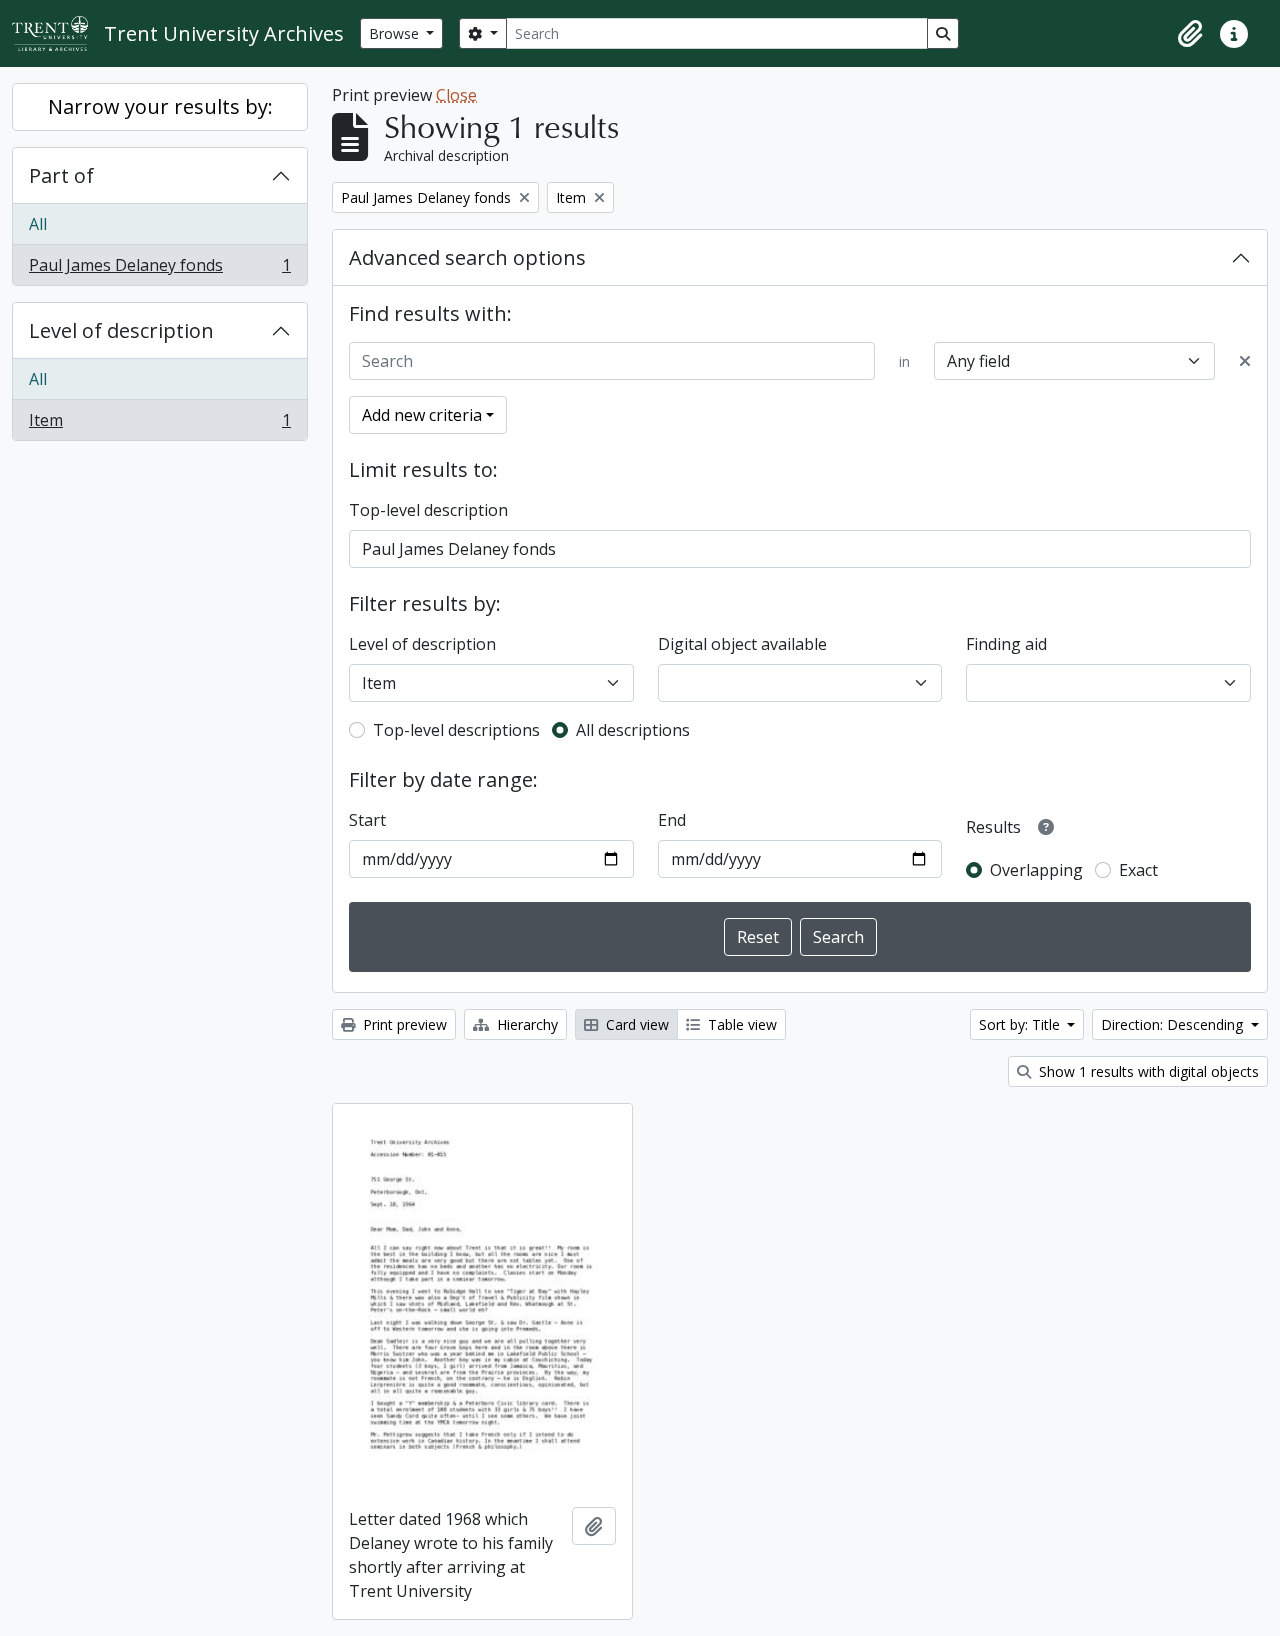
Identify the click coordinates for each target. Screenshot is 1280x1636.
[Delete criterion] (1245, 361)
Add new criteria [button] (422, 415)
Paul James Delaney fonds (159, 269)
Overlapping (1036, 870)
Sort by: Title (1021, 1024)
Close (456, 95)
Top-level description (428, 510)
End (672, 820)
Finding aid (1006, 644)
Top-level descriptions (456, 730)
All (38, 224)
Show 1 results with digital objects (1147, 1071)
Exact (1138, 870)
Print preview (403, 1024)
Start (367, 820)
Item (159, 424)
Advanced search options (467, 257)
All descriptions (633, 730)
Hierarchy (525, 1024)
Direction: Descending (1174, 1024)
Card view (635, 1024)
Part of (61, 175)
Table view (740, 1024)
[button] (1190, 34)
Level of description (121, 330)
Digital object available (742, 644)
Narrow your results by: (160, 106)
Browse (396, 33)
